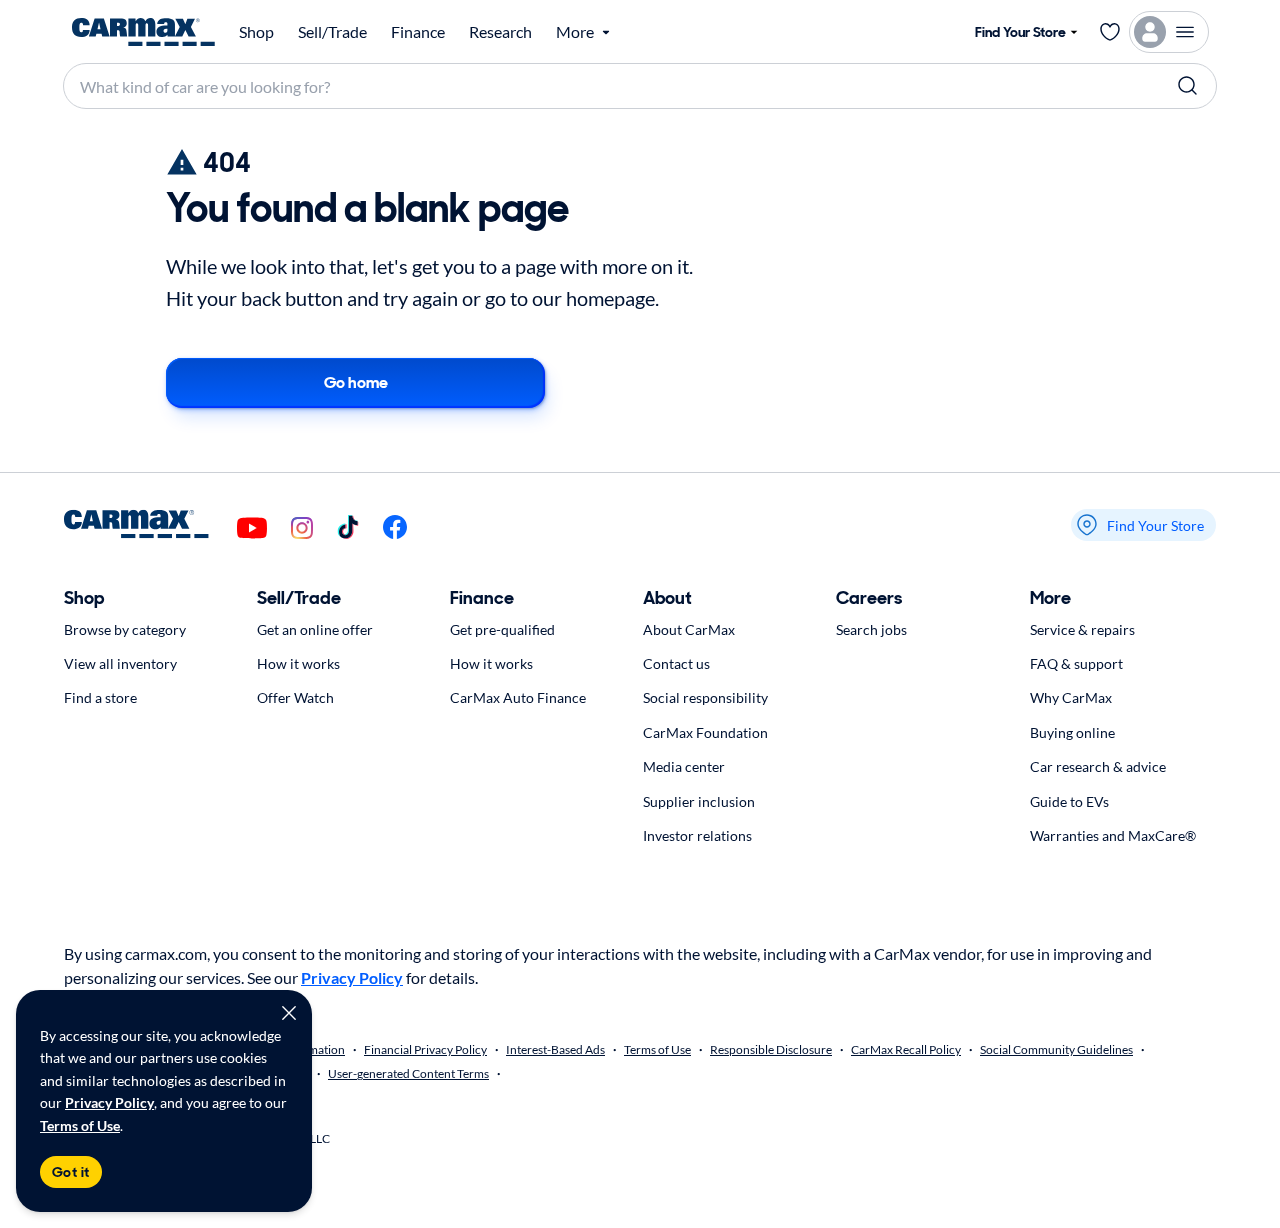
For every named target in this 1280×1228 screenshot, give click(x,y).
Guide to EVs (1069, 801)
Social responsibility (705, 697)
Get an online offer (315, 629)
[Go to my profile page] (1169, 32)
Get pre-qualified (502, 629)
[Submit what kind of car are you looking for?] (1188, 86)
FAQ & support (1076, 663)
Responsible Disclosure (771, 1049)
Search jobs (871, 629)
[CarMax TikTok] (348, 528)
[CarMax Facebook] (395, 528)
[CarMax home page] (143, 32)
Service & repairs (1082, 629)
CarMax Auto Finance (518, 697)
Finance (418, 32)
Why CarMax (1071, 697)
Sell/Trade (332, 32)
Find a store (100, 697)
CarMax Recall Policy (906, 1049)
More (1050, 598)
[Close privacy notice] (289, 1013)
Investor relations (697, 835)
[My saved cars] (1110, 32)
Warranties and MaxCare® (1113, 835)
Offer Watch (295, 697)
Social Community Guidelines (1056, 1049)
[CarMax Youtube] (252, 529)
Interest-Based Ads (555, 1049)
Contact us (676, 663)
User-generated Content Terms (408, 1073)
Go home (356, 382)
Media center (684, 766)
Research (500, 32)
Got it (71, 1172)
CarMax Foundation (705, 732)
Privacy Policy (109, 1102)
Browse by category (125, 629)
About (667, 598)
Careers (869, 598)
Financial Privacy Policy (425, 1049)
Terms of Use (80, 1125)
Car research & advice (1098, 766)
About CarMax (689, 629)
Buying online (1072, 732)
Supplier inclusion (699, 801)
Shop (256, 32)
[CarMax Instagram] (302, 529)
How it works (298, 663)
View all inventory (120, 663)
